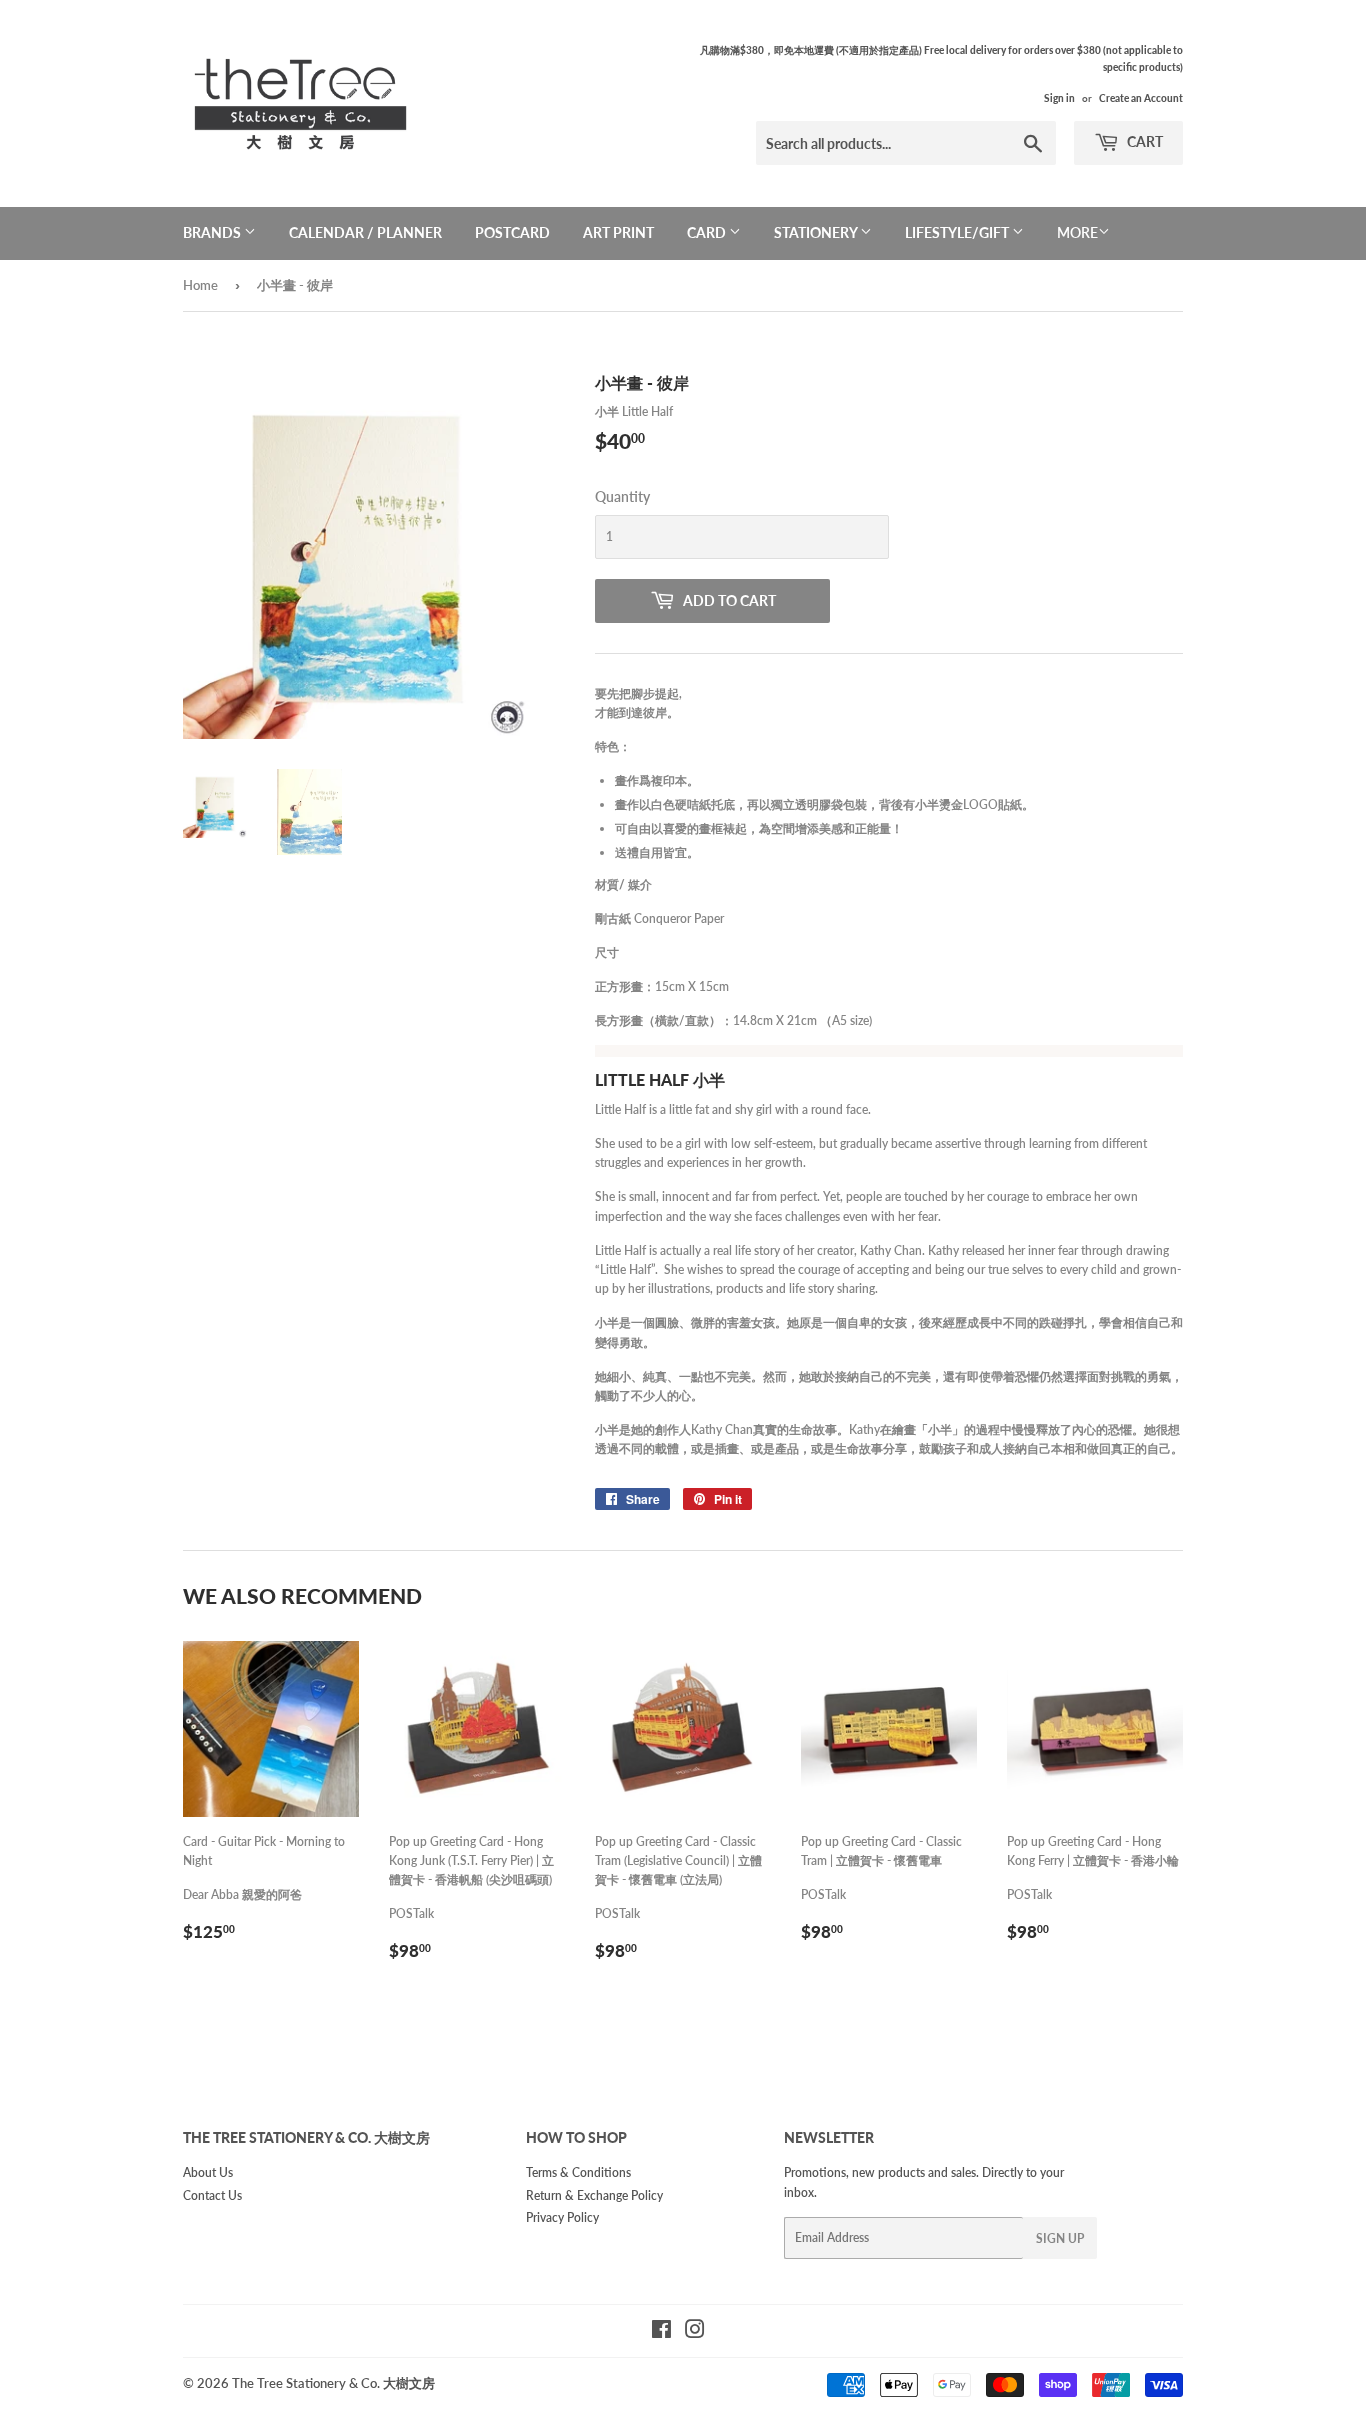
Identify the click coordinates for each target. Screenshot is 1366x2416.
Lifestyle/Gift (958, 232)
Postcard (512, 232)
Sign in (1059, 98)
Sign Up (1060, 2238)
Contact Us (212, 2195)
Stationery (817, 232)
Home (200, 285)
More (1077, 232)
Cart (1143, 141)
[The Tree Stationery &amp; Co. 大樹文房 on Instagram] (695, 2332)
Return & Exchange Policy (594, 2195)
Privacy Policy (562, 2217)
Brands (213, 232)
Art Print (618, 232)
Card (708, 232)
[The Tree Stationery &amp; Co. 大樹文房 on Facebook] (661, 2332)
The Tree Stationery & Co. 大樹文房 (333, 2383)
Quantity (622, 496)
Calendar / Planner (365, 232)
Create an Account (1141, 98)
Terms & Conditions (578, 2172)
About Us (208, 2172)
